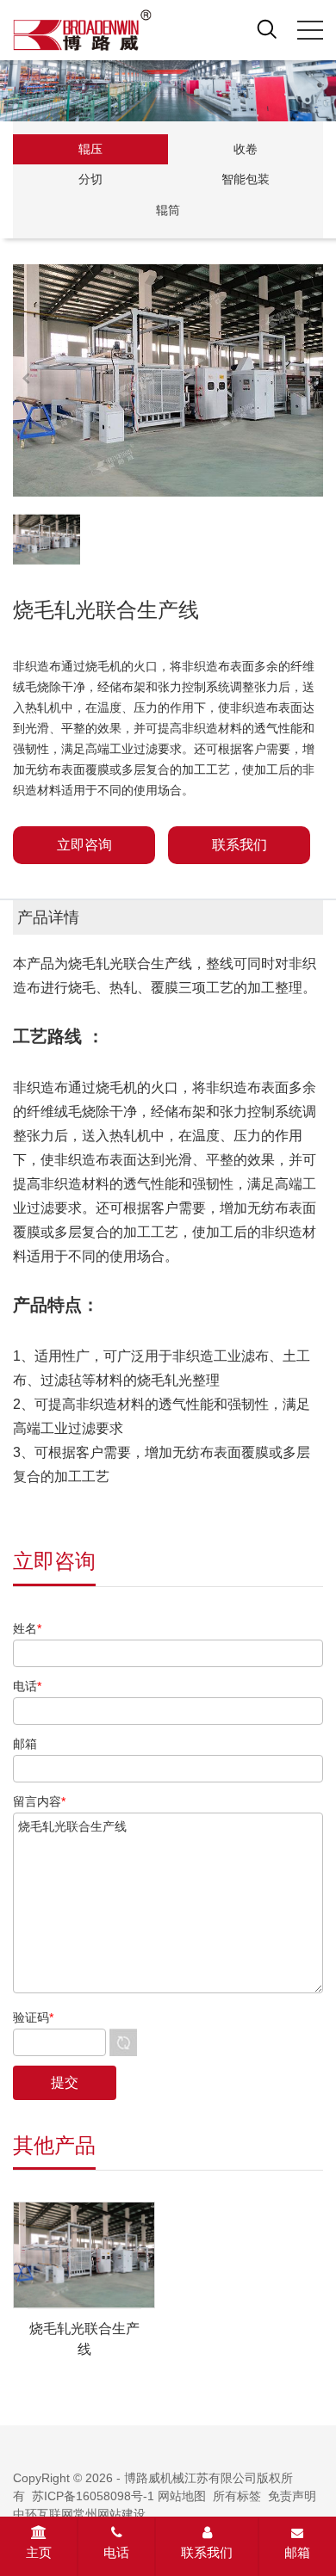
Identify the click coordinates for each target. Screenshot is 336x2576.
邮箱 (297, 2552)
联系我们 (207, 2552)
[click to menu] (310, 30)
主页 (39, 2552)
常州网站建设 (109, 2514)
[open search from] (267, 28)
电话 (116, 2552)
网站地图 (182, 2496)
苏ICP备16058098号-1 (93, 2496)
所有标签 (237, 2496)
